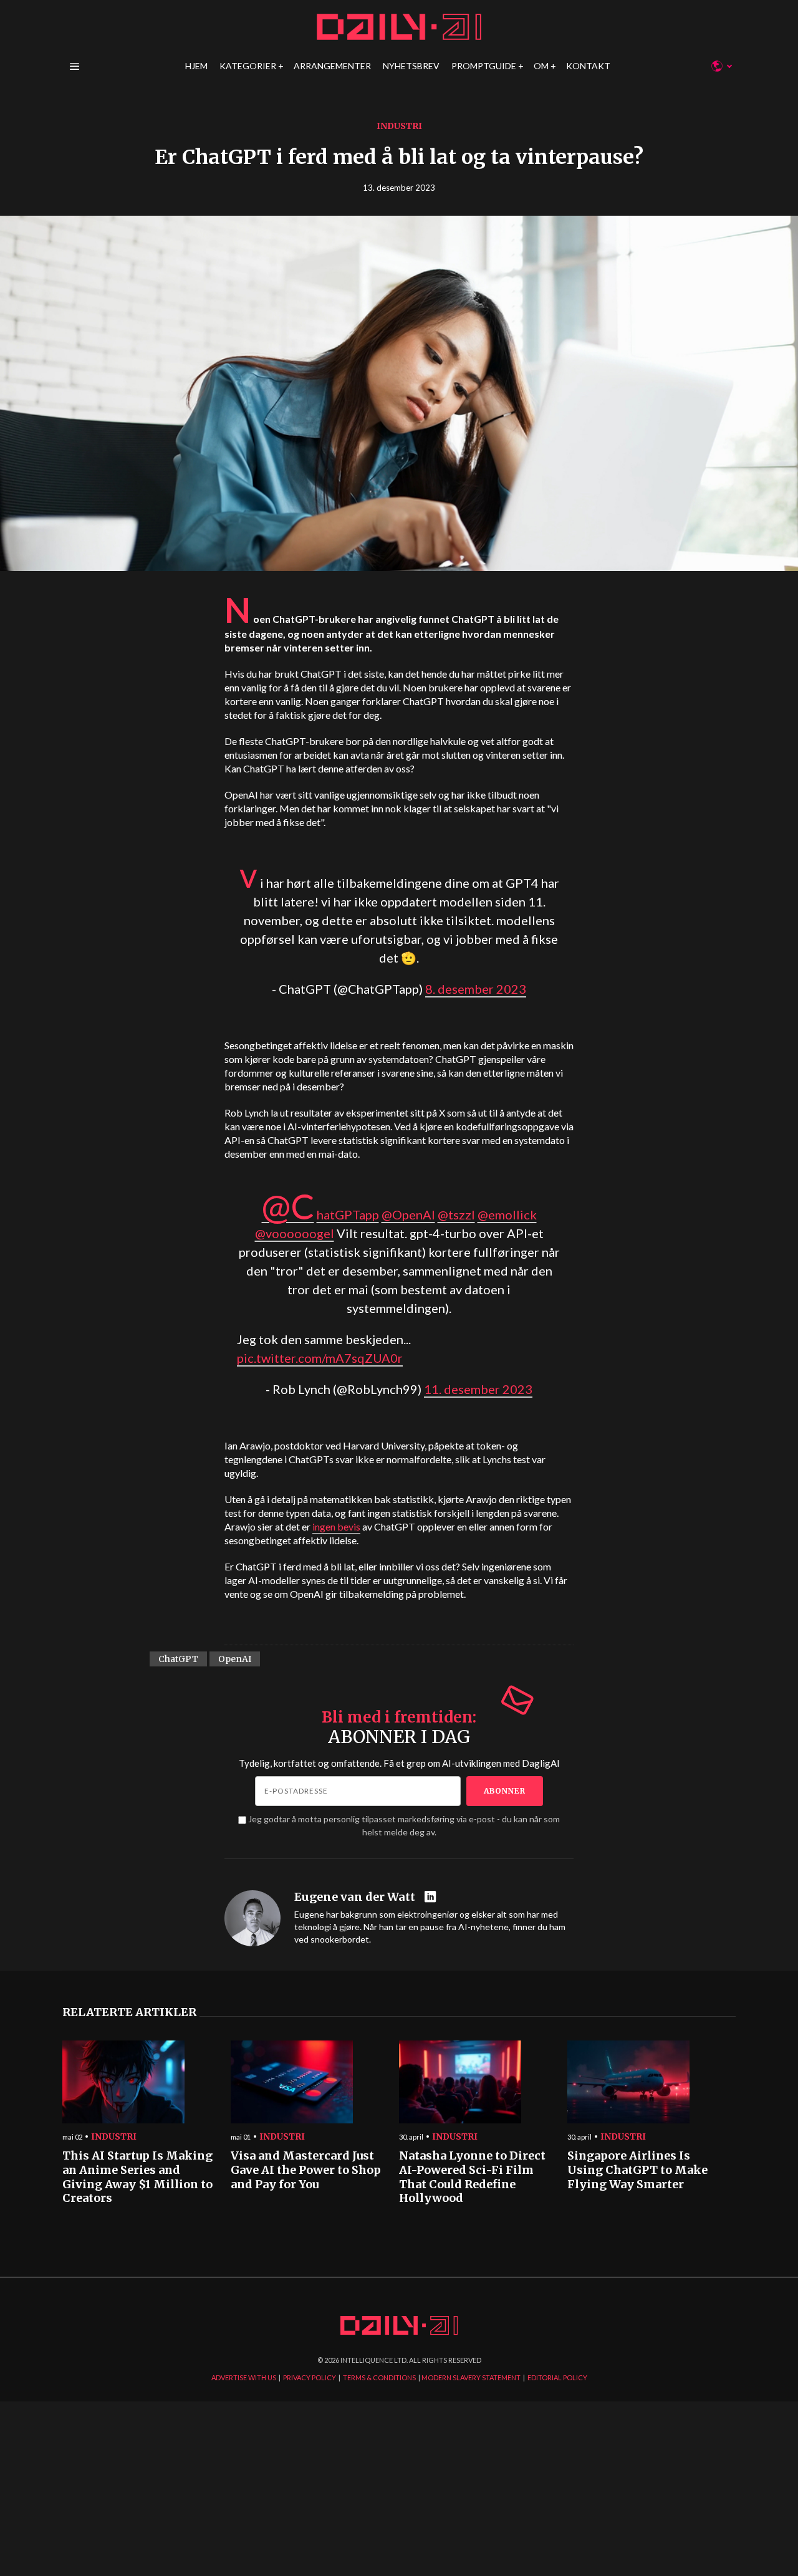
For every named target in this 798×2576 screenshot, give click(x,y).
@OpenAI (408, 1214)
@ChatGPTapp (320, 1214)
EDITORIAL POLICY (557, 2377)
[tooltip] (432, 1897)
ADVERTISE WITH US (244, 2377)
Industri (399, 126)
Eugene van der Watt (355, 1897)
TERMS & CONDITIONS (379, 2377)
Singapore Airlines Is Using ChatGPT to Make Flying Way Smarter (637, 2170)
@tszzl (456, 1214)
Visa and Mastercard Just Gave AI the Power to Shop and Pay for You (306, 2170)
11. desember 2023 (478, 1389)
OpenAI (235, 1659)
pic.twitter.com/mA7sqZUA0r (320, 1358)
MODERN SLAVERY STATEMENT (471, 2377)
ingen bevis (336, 1526)
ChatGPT (178, 1659)
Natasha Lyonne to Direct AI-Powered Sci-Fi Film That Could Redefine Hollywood (472, 2177)
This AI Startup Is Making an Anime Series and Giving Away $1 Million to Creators (137, 2177)
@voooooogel (295, 1233)
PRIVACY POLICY (310, 2377)
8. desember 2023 (476, 989)
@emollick (507, 1214)
